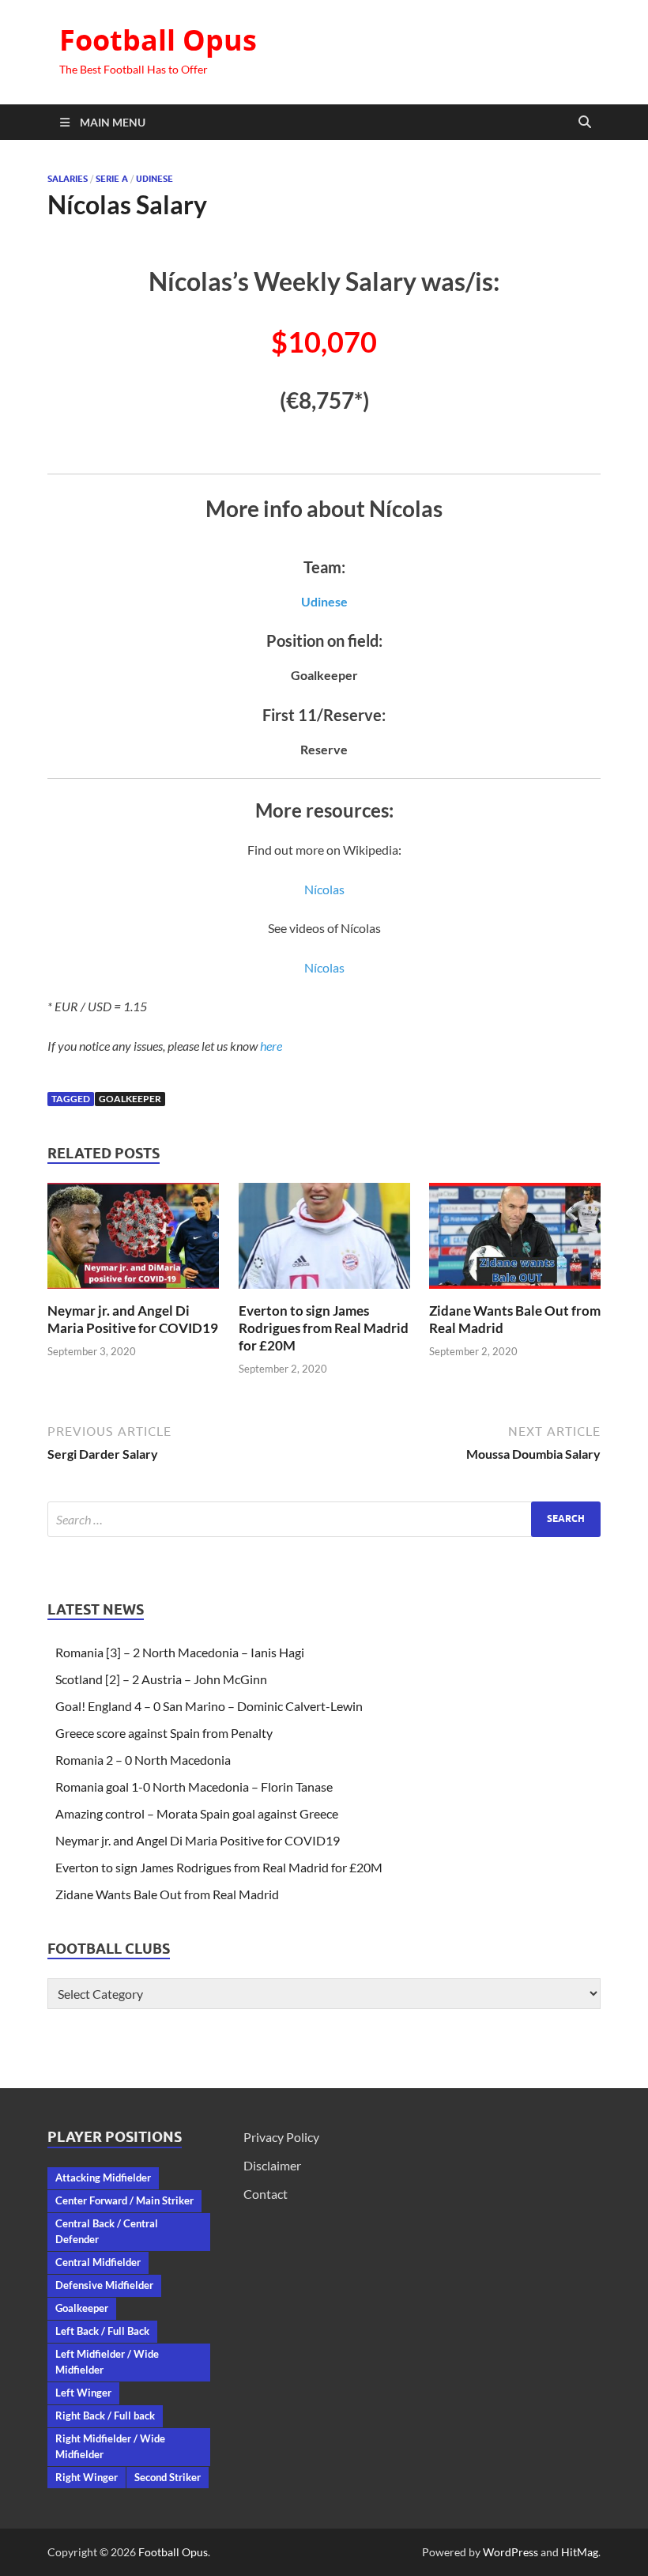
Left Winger (83, 2393)
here (271, 1046)
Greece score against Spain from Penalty (164, 1733)
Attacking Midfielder (103, 2178)
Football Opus (158, 40)
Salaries (68, 179)
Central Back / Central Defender (107, 2231)
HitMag (580, 2552)
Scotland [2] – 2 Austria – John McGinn (161, 1679)
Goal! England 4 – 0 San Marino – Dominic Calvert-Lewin (209, 1706)
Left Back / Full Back (102, 2331)
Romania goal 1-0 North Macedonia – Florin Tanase (194, 1787)
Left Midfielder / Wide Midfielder (107, 2362)
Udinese (154, 179)
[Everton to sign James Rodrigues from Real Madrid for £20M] (324, 1241)
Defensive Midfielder (104, 2285)
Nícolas (324, 889)
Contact (266, 2194)
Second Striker (168, 2477)
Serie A (112, 179)
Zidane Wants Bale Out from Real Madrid (167, 1894)
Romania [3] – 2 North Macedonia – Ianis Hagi (180, 1652)
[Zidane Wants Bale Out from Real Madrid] (515, 1241)
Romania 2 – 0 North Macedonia (143, 1760)
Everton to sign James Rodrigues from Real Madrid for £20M (324, 1328)
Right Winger (87, 2477)
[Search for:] (324, 1519)
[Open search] (585, 123)
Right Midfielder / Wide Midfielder (110, 2446)
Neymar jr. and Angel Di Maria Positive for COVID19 (133, 1319)
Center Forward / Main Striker (124, 2200)
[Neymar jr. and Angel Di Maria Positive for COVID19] (133, 1241)
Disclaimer (272, 2165)
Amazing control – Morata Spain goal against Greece (197, 1813)
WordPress (510, 2552)
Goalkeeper (130, 1099)
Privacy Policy (281, 2137)
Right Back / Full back (105, 2415)
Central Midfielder (98, 2262)
